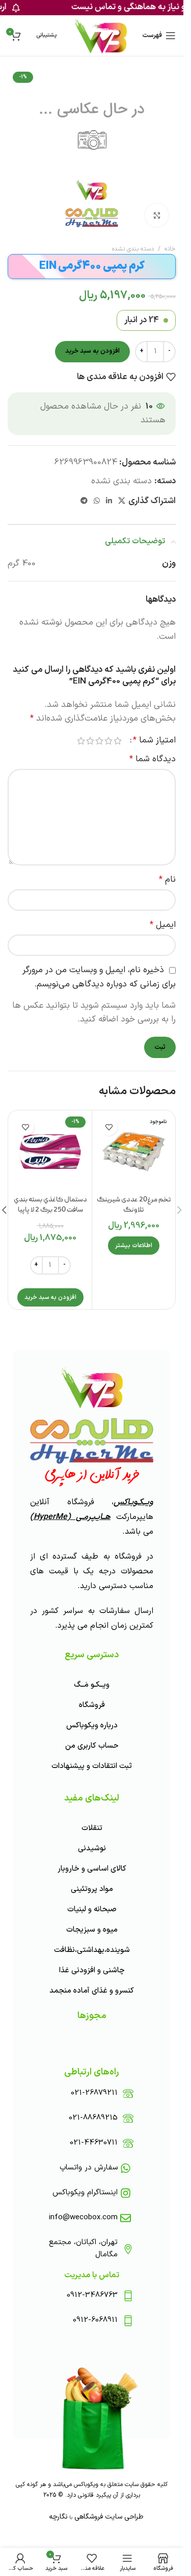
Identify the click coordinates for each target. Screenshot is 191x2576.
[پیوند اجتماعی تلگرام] (84, 501)
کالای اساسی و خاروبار (92, 1869)
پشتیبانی (46, 35)
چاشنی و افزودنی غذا (92, 1970)
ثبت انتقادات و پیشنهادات (92, 1766)
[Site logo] (101, 36)
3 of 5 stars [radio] (99, 741)
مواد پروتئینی (92, 1889)
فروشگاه (92, 1705)
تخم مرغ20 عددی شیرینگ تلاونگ (134, 1205)
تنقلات (92, 1828)
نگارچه (58, 2517)
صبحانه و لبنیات (92, 1910)
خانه (170, 249)
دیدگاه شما (153, 759)
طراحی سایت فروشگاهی (108, 2517)
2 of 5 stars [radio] (108, 741)
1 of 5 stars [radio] (118, 741)
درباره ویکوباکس (92, 1726)
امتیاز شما (154, 741)
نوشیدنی (92, 1849)
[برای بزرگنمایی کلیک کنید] (157, 215)
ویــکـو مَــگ (92, 1685)
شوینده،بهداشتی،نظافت (92, 1950)
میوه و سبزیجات (92, 1930)
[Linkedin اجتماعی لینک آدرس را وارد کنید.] (109, 501)
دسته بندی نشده (133, 249)
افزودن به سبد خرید (92, 351)
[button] (50, 1297)
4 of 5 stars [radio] (90, 741)
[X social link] (122, 501)
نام (167, 880)
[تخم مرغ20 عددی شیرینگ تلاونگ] (134, 1152)
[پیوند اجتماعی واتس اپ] (97, 501)
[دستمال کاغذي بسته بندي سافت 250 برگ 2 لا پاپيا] (50, 1152)
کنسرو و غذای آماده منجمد (92, 1991)
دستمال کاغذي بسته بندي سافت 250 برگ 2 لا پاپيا (50, 1205)
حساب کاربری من (92, 1746)
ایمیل (163, 925)
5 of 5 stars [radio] (81, 741)
